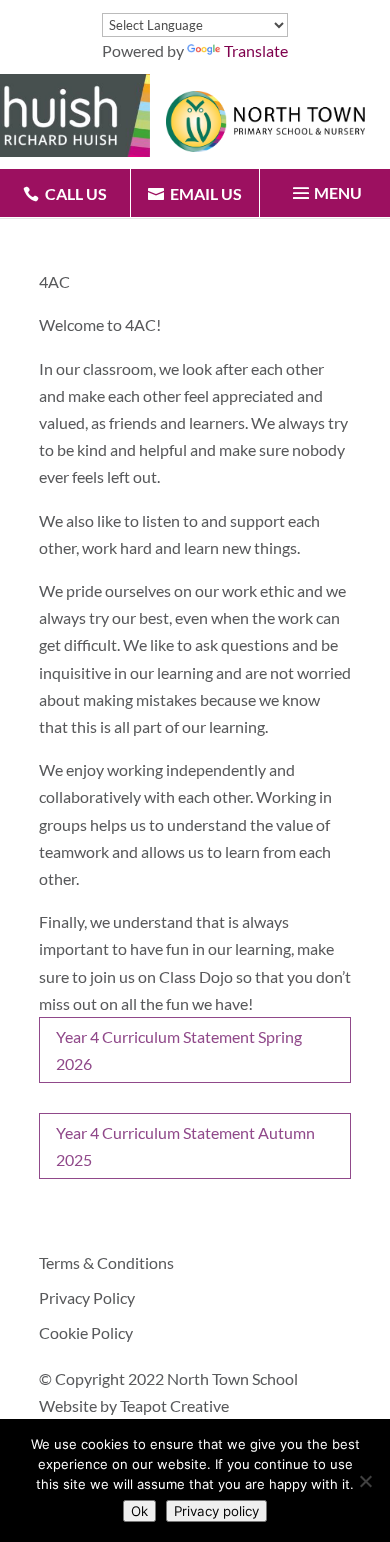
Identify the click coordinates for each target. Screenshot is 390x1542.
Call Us (76, 193)
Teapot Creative (174, 1405)
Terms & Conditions (106, 1262)
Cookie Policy (86, 1332)
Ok (139, 1511)
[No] (365, 1481)
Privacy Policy (87, 1297)
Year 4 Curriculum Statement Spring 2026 (179, 1050)
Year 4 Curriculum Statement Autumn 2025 (185, 1146)
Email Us (206, 193)
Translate (256, 50)
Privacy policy (216, 1511)
